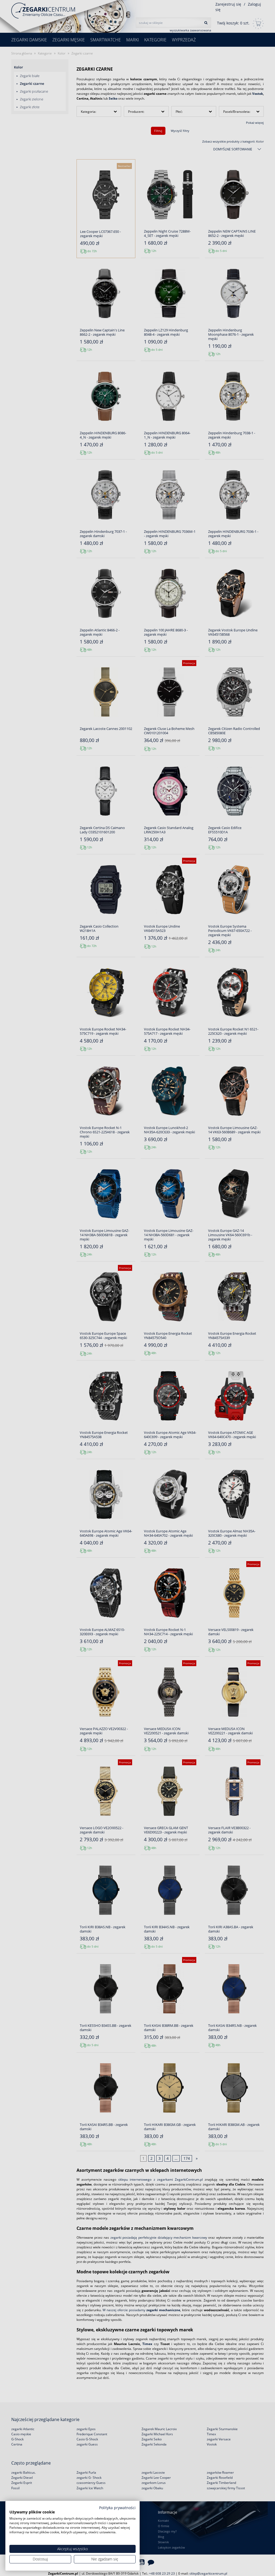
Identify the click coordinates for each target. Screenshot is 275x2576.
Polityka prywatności (117, 2508)
